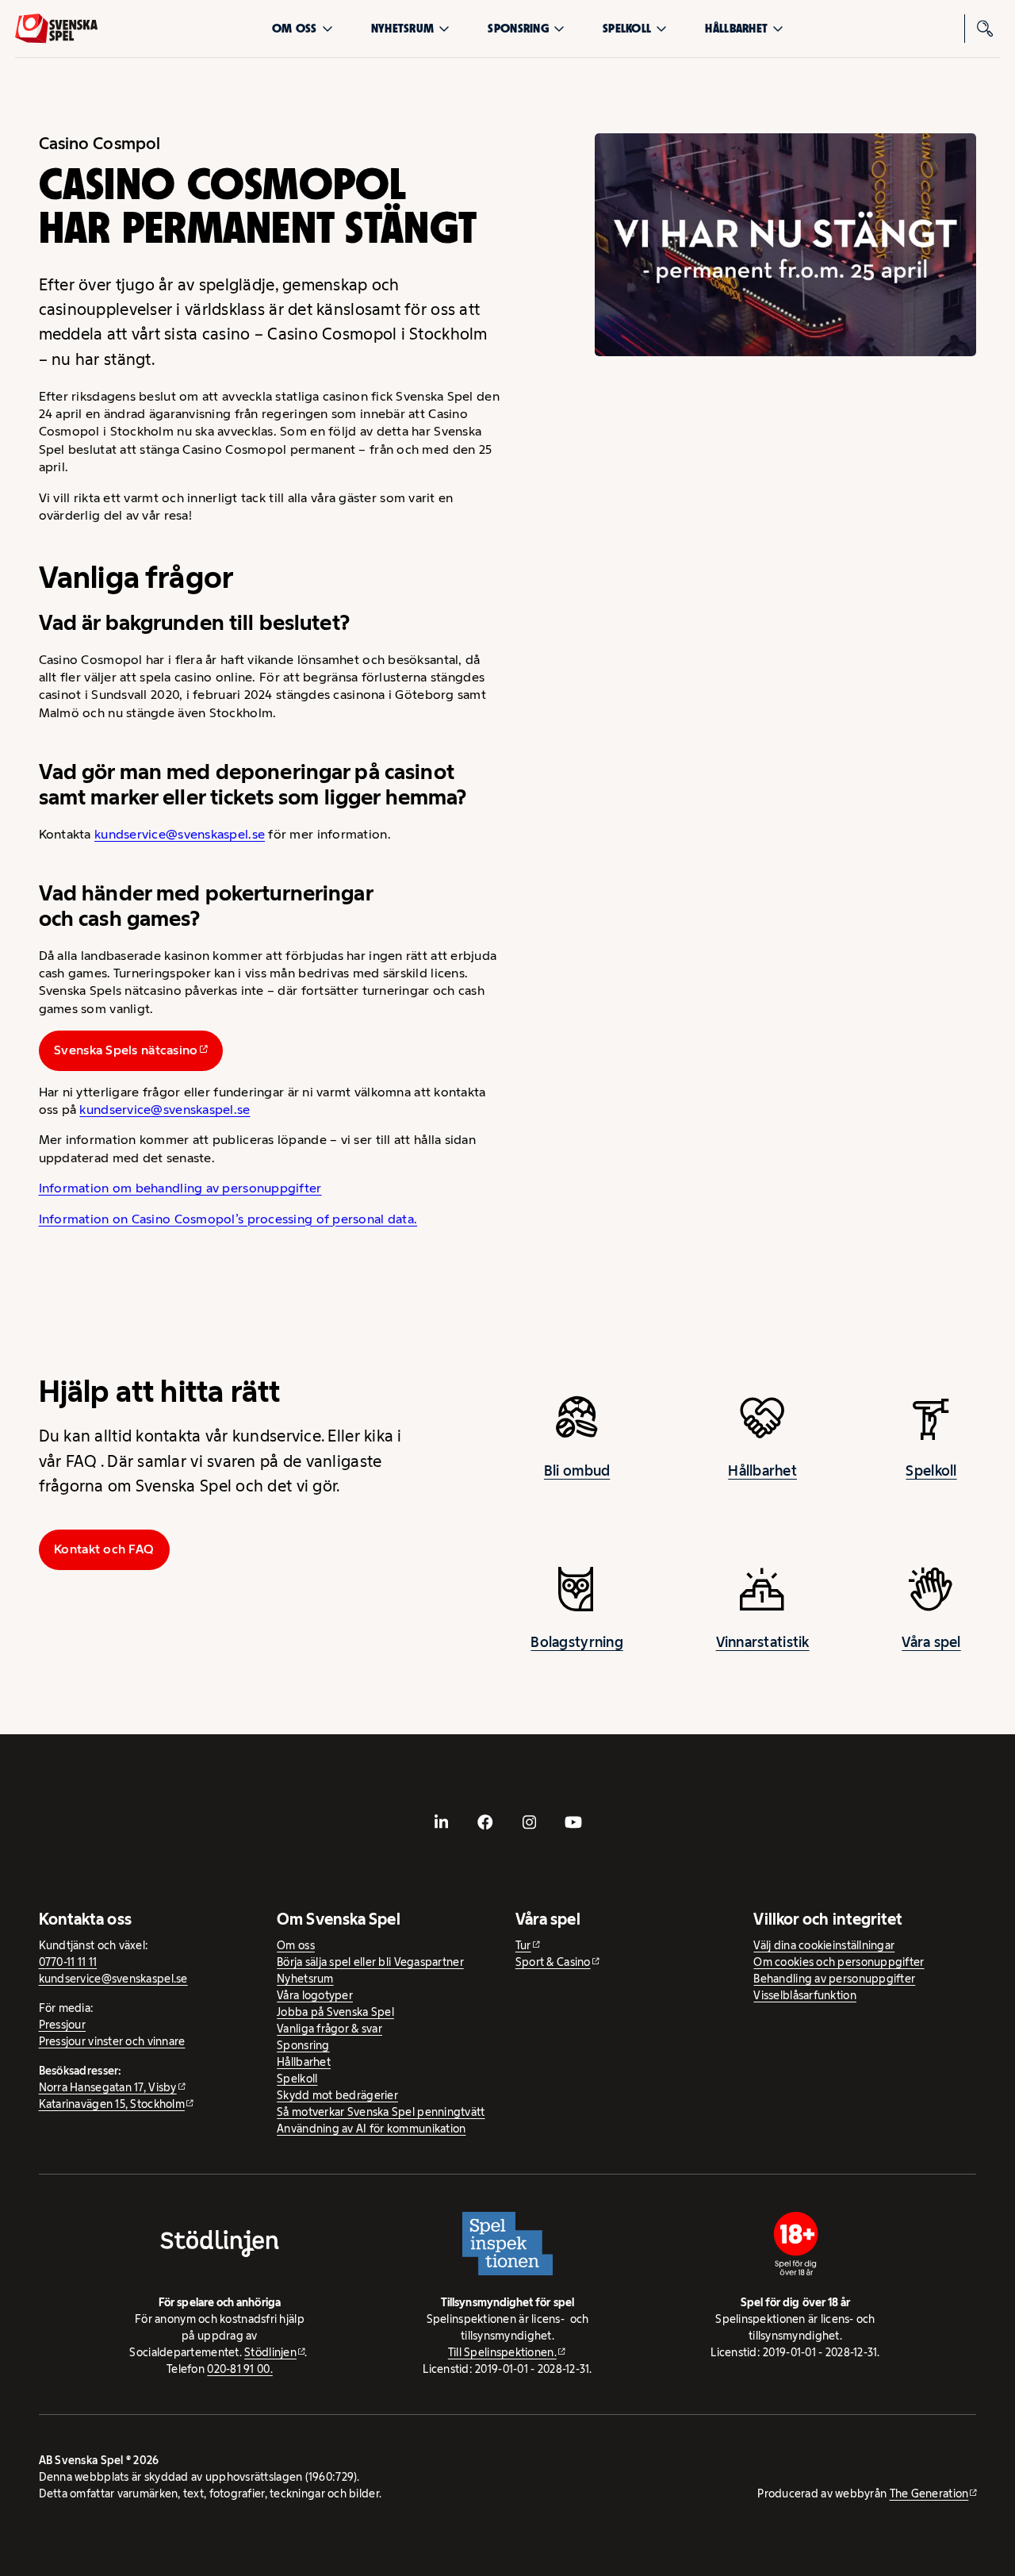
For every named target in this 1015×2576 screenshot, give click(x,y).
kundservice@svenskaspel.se (180, 834)
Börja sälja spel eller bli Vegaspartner (370, 1962)
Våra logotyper (315, 1995)
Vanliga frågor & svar (329, 2029)
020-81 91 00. (240, 2369)
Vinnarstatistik (763, 1642)
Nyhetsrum (402, 28)
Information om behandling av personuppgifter (180, 1188)
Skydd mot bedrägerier (337, 2095)
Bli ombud (577, 1471)
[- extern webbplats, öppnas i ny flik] (442, 1822)
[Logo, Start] (56, 29)
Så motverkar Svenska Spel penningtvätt (381, 2112)
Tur (523, 1945)
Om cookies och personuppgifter (839, 1962)
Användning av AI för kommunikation (371, 2129)
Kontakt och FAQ (104, 1549)
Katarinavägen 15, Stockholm (112, 2104)
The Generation (929, 2493)
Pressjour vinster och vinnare (112, 2041)
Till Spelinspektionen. (502, 2352)
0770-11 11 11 (68, 1962)
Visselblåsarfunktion (804, 1995)
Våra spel (931, 1642)
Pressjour (62, 2025)
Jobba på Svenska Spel (335, 2012)
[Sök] (986, 29)
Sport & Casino (553, 1962)
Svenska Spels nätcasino (126, 1050)
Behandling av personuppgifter (834, 1979)
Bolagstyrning (577, 1642)
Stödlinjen (270, 2352)
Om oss (295, 28)
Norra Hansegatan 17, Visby (108, 2087)
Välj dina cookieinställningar (824, 1945)
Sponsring (518, 28)
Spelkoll (627, 28)
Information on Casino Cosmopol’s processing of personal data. (228, 1219)
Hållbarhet (736, 28)
